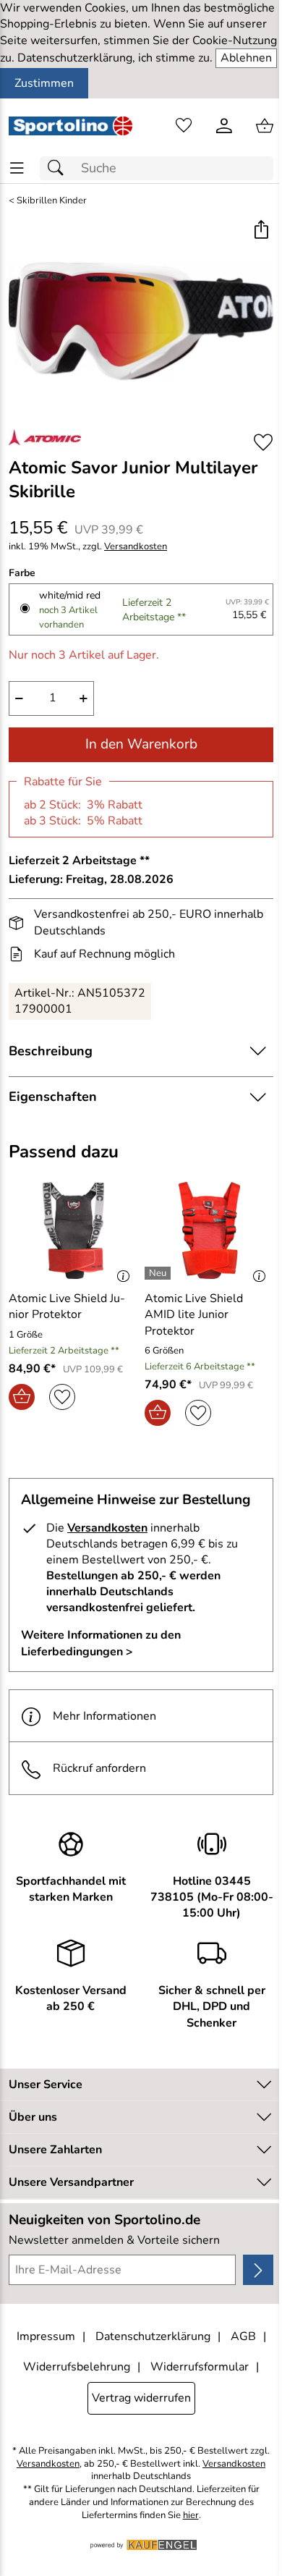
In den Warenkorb (141, 744)
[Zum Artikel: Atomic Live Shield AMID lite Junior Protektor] (209, 1230)
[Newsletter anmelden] (258, 2270)
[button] (261, 231)
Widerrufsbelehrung (77, 2367)
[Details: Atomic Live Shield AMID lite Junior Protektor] (159, 1273)
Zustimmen (44, 83)
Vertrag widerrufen (141, 2398)
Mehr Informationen (104, 1716)
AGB (243, 2336)
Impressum (46, 2336)
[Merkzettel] (184, 126)
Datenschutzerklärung (153, 2336)
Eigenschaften (53, 1097)
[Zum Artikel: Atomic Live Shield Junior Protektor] (73, 1230)
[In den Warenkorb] (22, 1397)
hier (191, 2516)
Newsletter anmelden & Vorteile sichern (114, 2240)
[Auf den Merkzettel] (263, 442)
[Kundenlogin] (224, 126)
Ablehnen (246, 58)
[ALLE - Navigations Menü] (17, 168)
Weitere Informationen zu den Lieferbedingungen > (101, 1643)
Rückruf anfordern (99, 1768)
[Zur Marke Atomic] (45, 437)
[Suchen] (59, 168)
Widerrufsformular (200, 2367)
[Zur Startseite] (70, 126)
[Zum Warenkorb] (265, 126)
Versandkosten (136, 547)
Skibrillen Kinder (52, 201)
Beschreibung (51, 1051)
